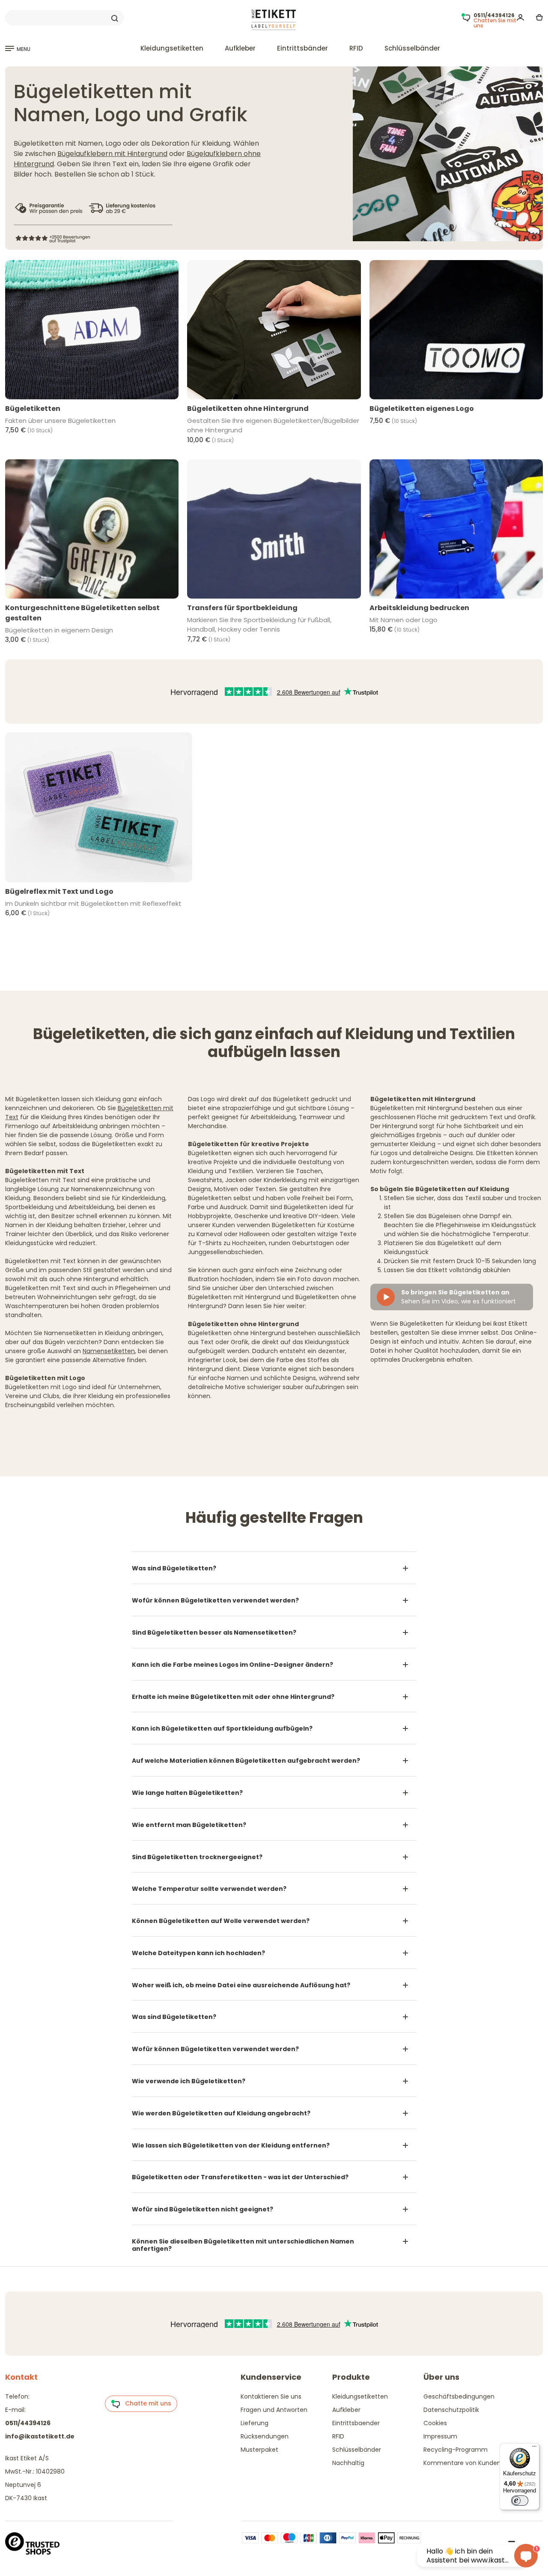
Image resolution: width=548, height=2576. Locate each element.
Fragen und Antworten (274, 2410)
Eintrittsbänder (302, 48)
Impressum (440, 2436)
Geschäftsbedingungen (459, 2396)
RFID (356, 48)
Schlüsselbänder (412, 48)
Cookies (435, 2423)
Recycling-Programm (456, 2450)
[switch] (520, 2501)
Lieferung (255, 2423)
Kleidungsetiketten (172, 48)
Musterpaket (259, 2450)
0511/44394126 (28, 2423)
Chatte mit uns (146, 2403)
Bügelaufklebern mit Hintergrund (112, 154)
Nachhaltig (348, 2463)
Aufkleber (240, 48)
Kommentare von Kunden (462, 2463)
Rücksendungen (265, 2436)
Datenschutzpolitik (451, 2410)
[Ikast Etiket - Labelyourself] (274, 20)
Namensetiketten (109, 1351)
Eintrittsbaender (356, 2423)
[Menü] (534, 2448)
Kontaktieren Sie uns (271, 2396)
